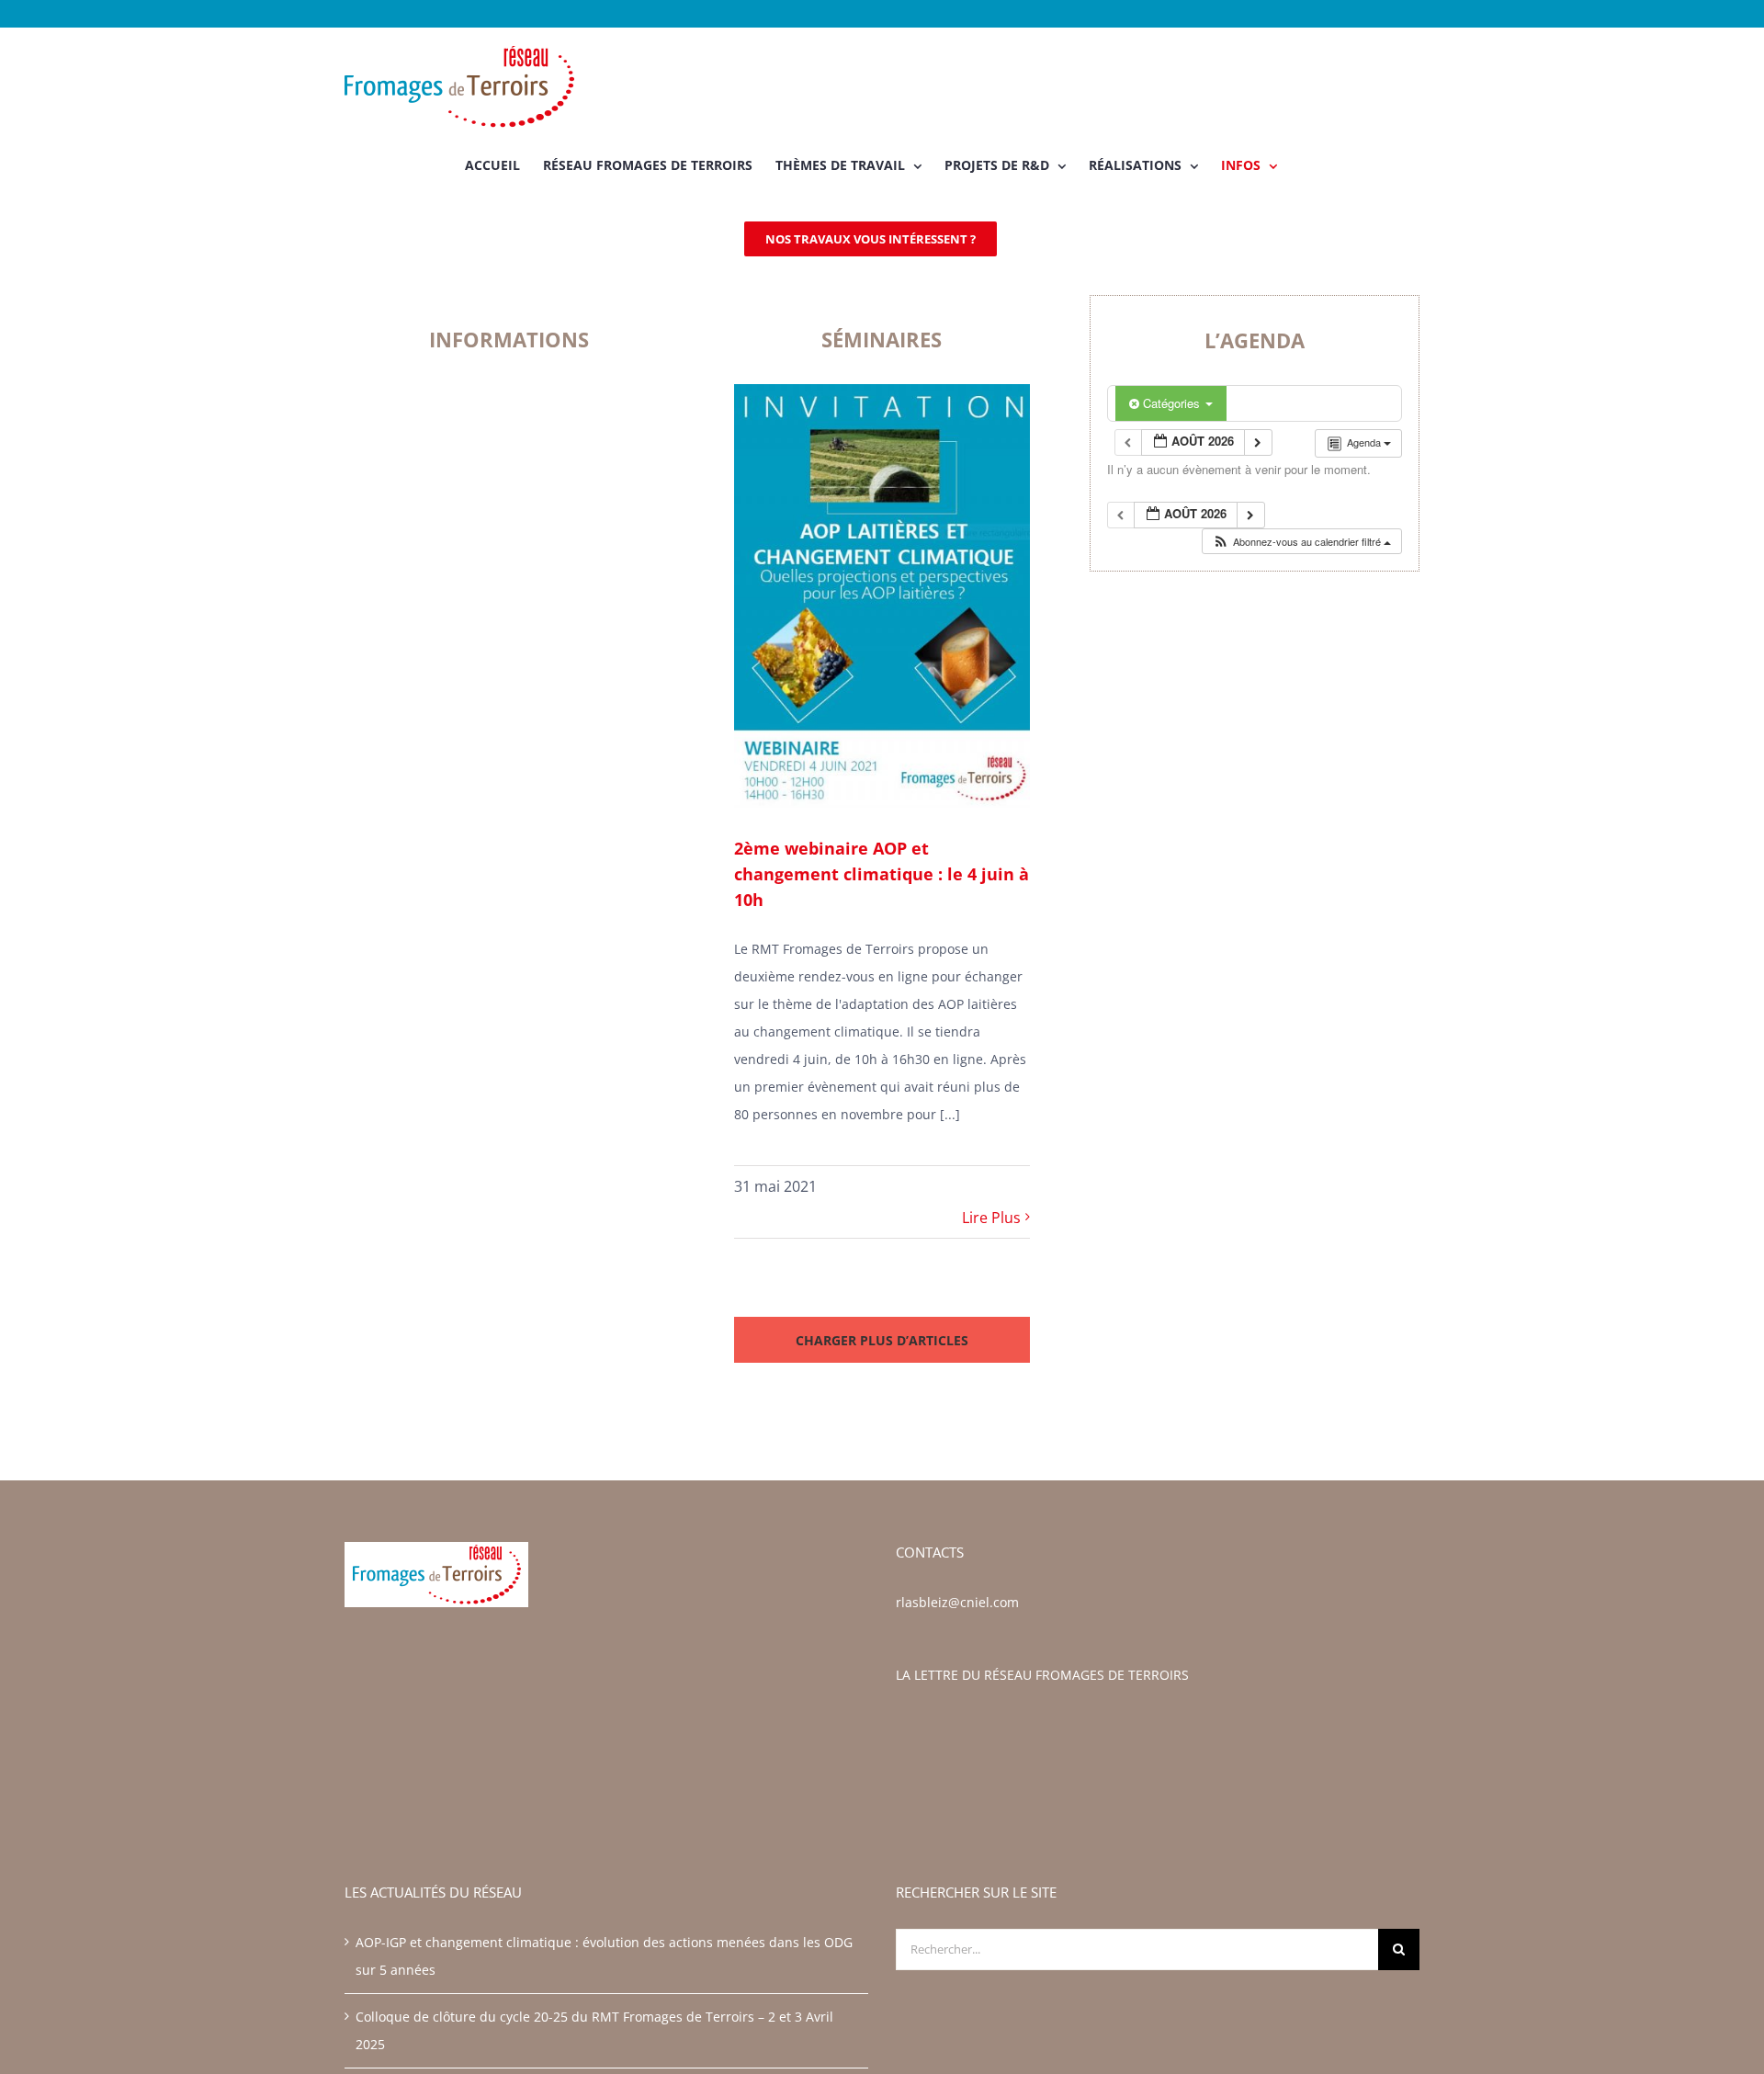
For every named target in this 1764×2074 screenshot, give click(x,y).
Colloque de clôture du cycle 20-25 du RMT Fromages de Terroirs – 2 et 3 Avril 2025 (594, 2030)
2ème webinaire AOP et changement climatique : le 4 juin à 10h (882, 874)
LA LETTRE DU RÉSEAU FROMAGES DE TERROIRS (1042, 1675)
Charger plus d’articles (882, 1340)
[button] (1301, 542)
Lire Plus (991, 1218)
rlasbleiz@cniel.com (957, 1602)
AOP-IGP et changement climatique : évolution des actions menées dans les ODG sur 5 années (604, 1956)
